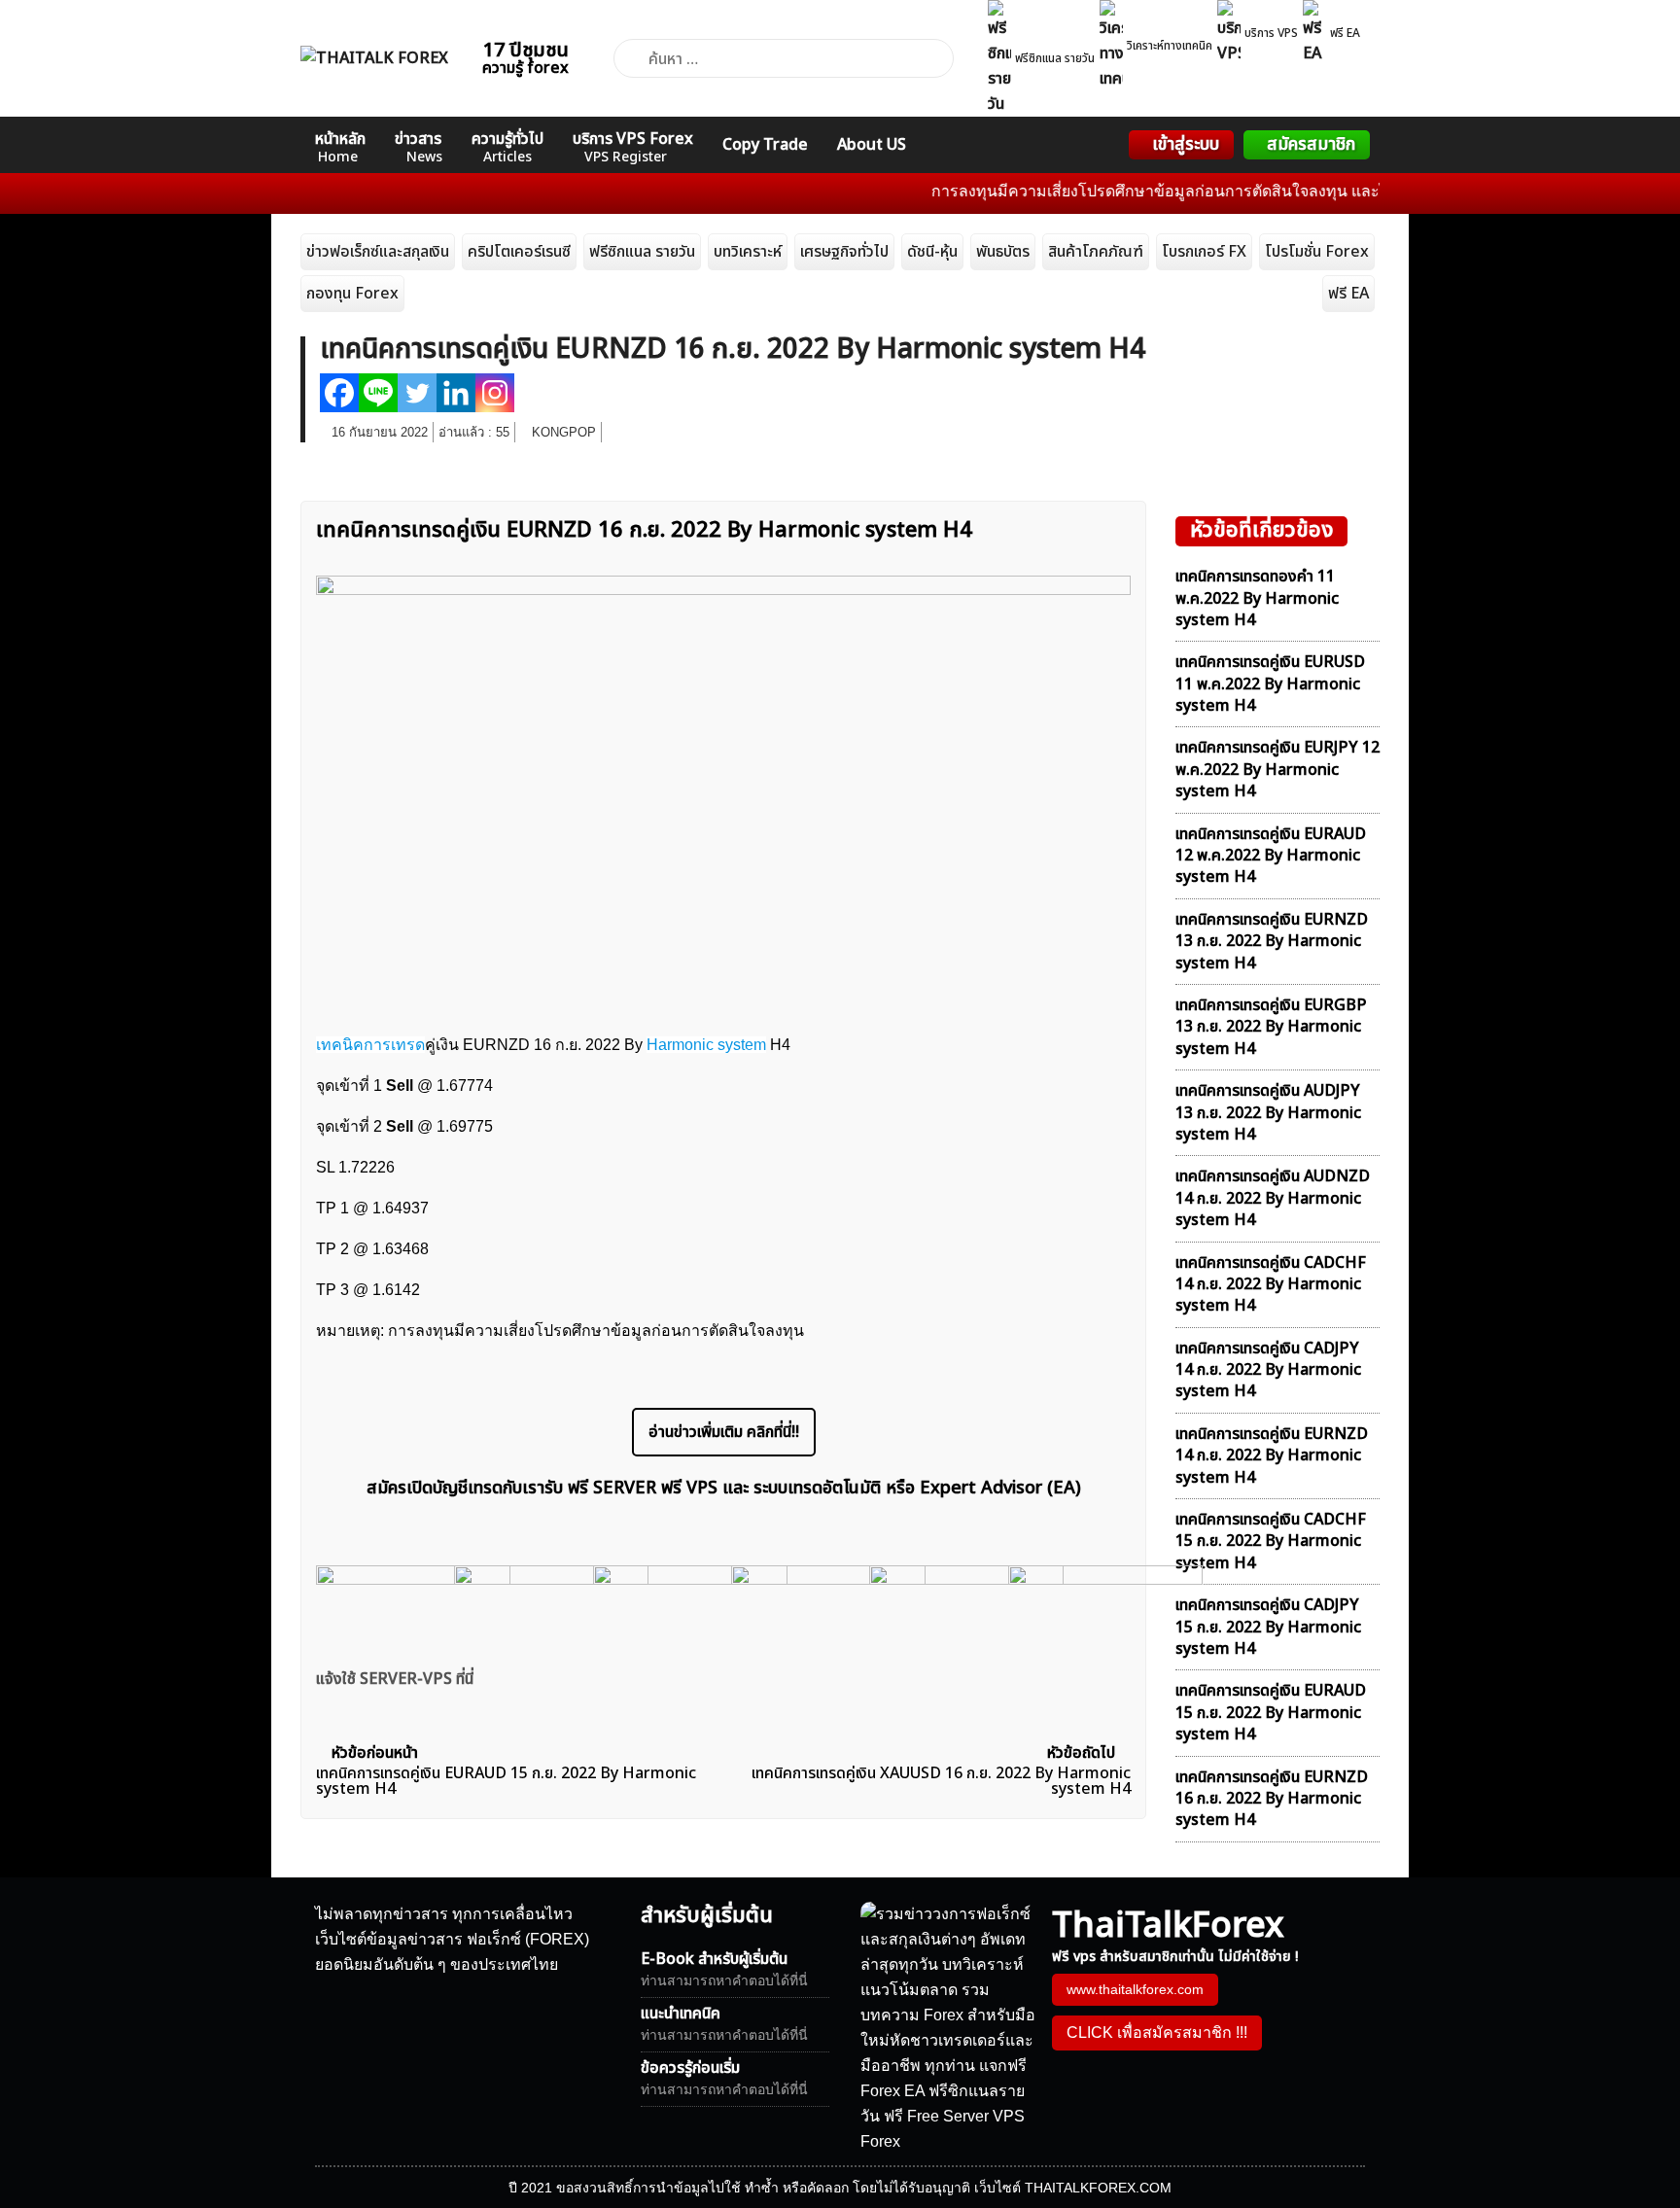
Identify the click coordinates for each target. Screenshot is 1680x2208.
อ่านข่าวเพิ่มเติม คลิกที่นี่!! (724, 1432)
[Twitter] (417, 393)
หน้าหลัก (340, 147)
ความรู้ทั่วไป (507, 147)
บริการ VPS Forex (633, 147)
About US (872, 145)
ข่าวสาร (419, 147)
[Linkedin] (456, 393)
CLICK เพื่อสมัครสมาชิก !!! (1157, 2033)
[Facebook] (339, 393)
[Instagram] (495, 393)
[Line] (378, 393)
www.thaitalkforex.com (1135, 1989)
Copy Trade (765, 145)
